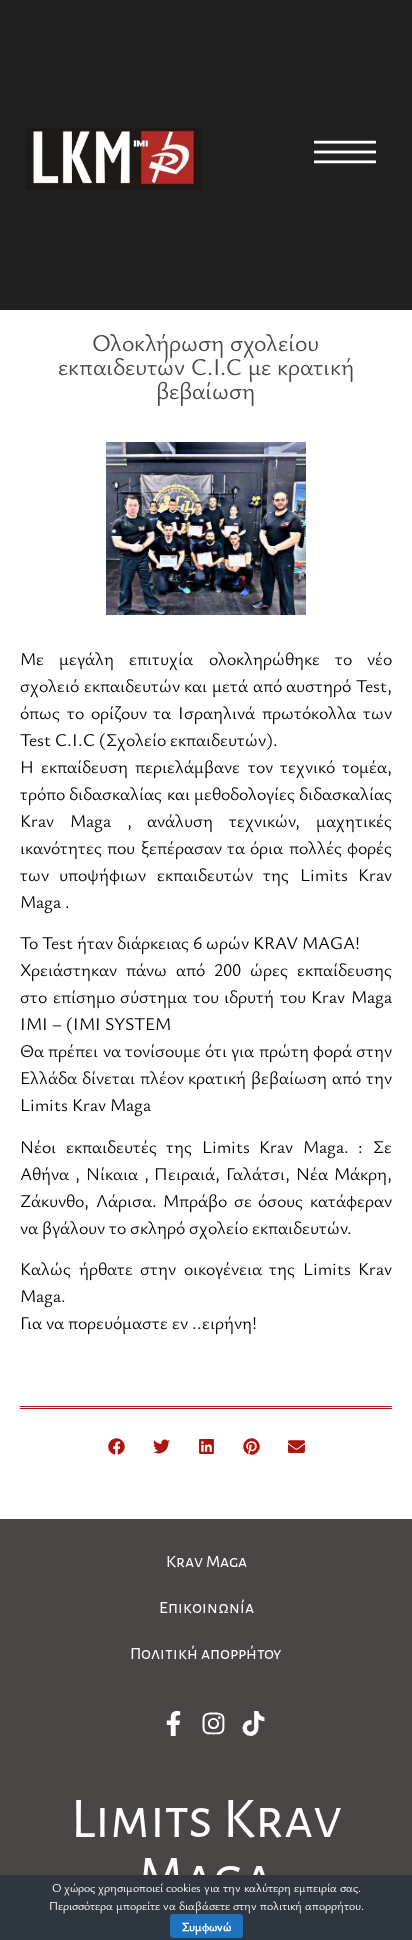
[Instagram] (213, 1724)
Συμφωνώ (206, 1926)
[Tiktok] (253, 1724)
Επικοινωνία (206, 1608)
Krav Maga (206, 1562)
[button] (116, 1446)
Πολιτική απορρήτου (206, 1654)
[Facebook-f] (173, 1724)
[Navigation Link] (345, 152)
